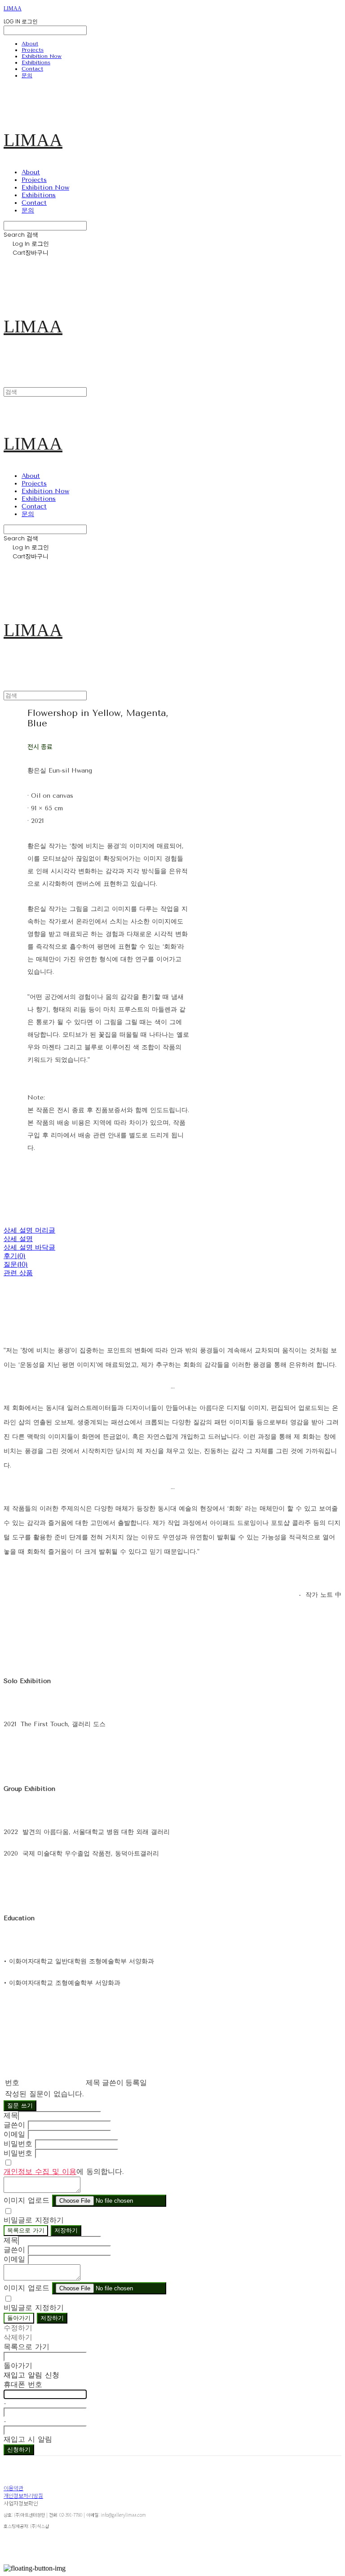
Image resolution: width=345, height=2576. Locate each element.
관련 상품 (18, 1273)
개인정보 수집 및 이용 (40, 2172)
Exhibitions (36, 62)
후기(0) (15, 1256)
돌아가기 (19, 2318)
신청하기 (19, 2450)
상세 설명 (18, 1239)
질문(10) (16, 1264)
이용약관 (13, 2488)
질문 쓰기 (20, 2105)
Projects (33, 50)
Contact (32, 69)
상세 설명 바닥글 (29, 1247)
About (30, 44)
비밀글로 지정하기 (34, 2220)
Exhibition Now (42, 56)
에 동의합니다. (64, 2172)
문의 (27, 75)
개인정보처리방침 (23, 2495)
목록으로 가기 (26, 2230)
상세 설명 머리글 (29, 1230)
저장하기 (66, 2230)
